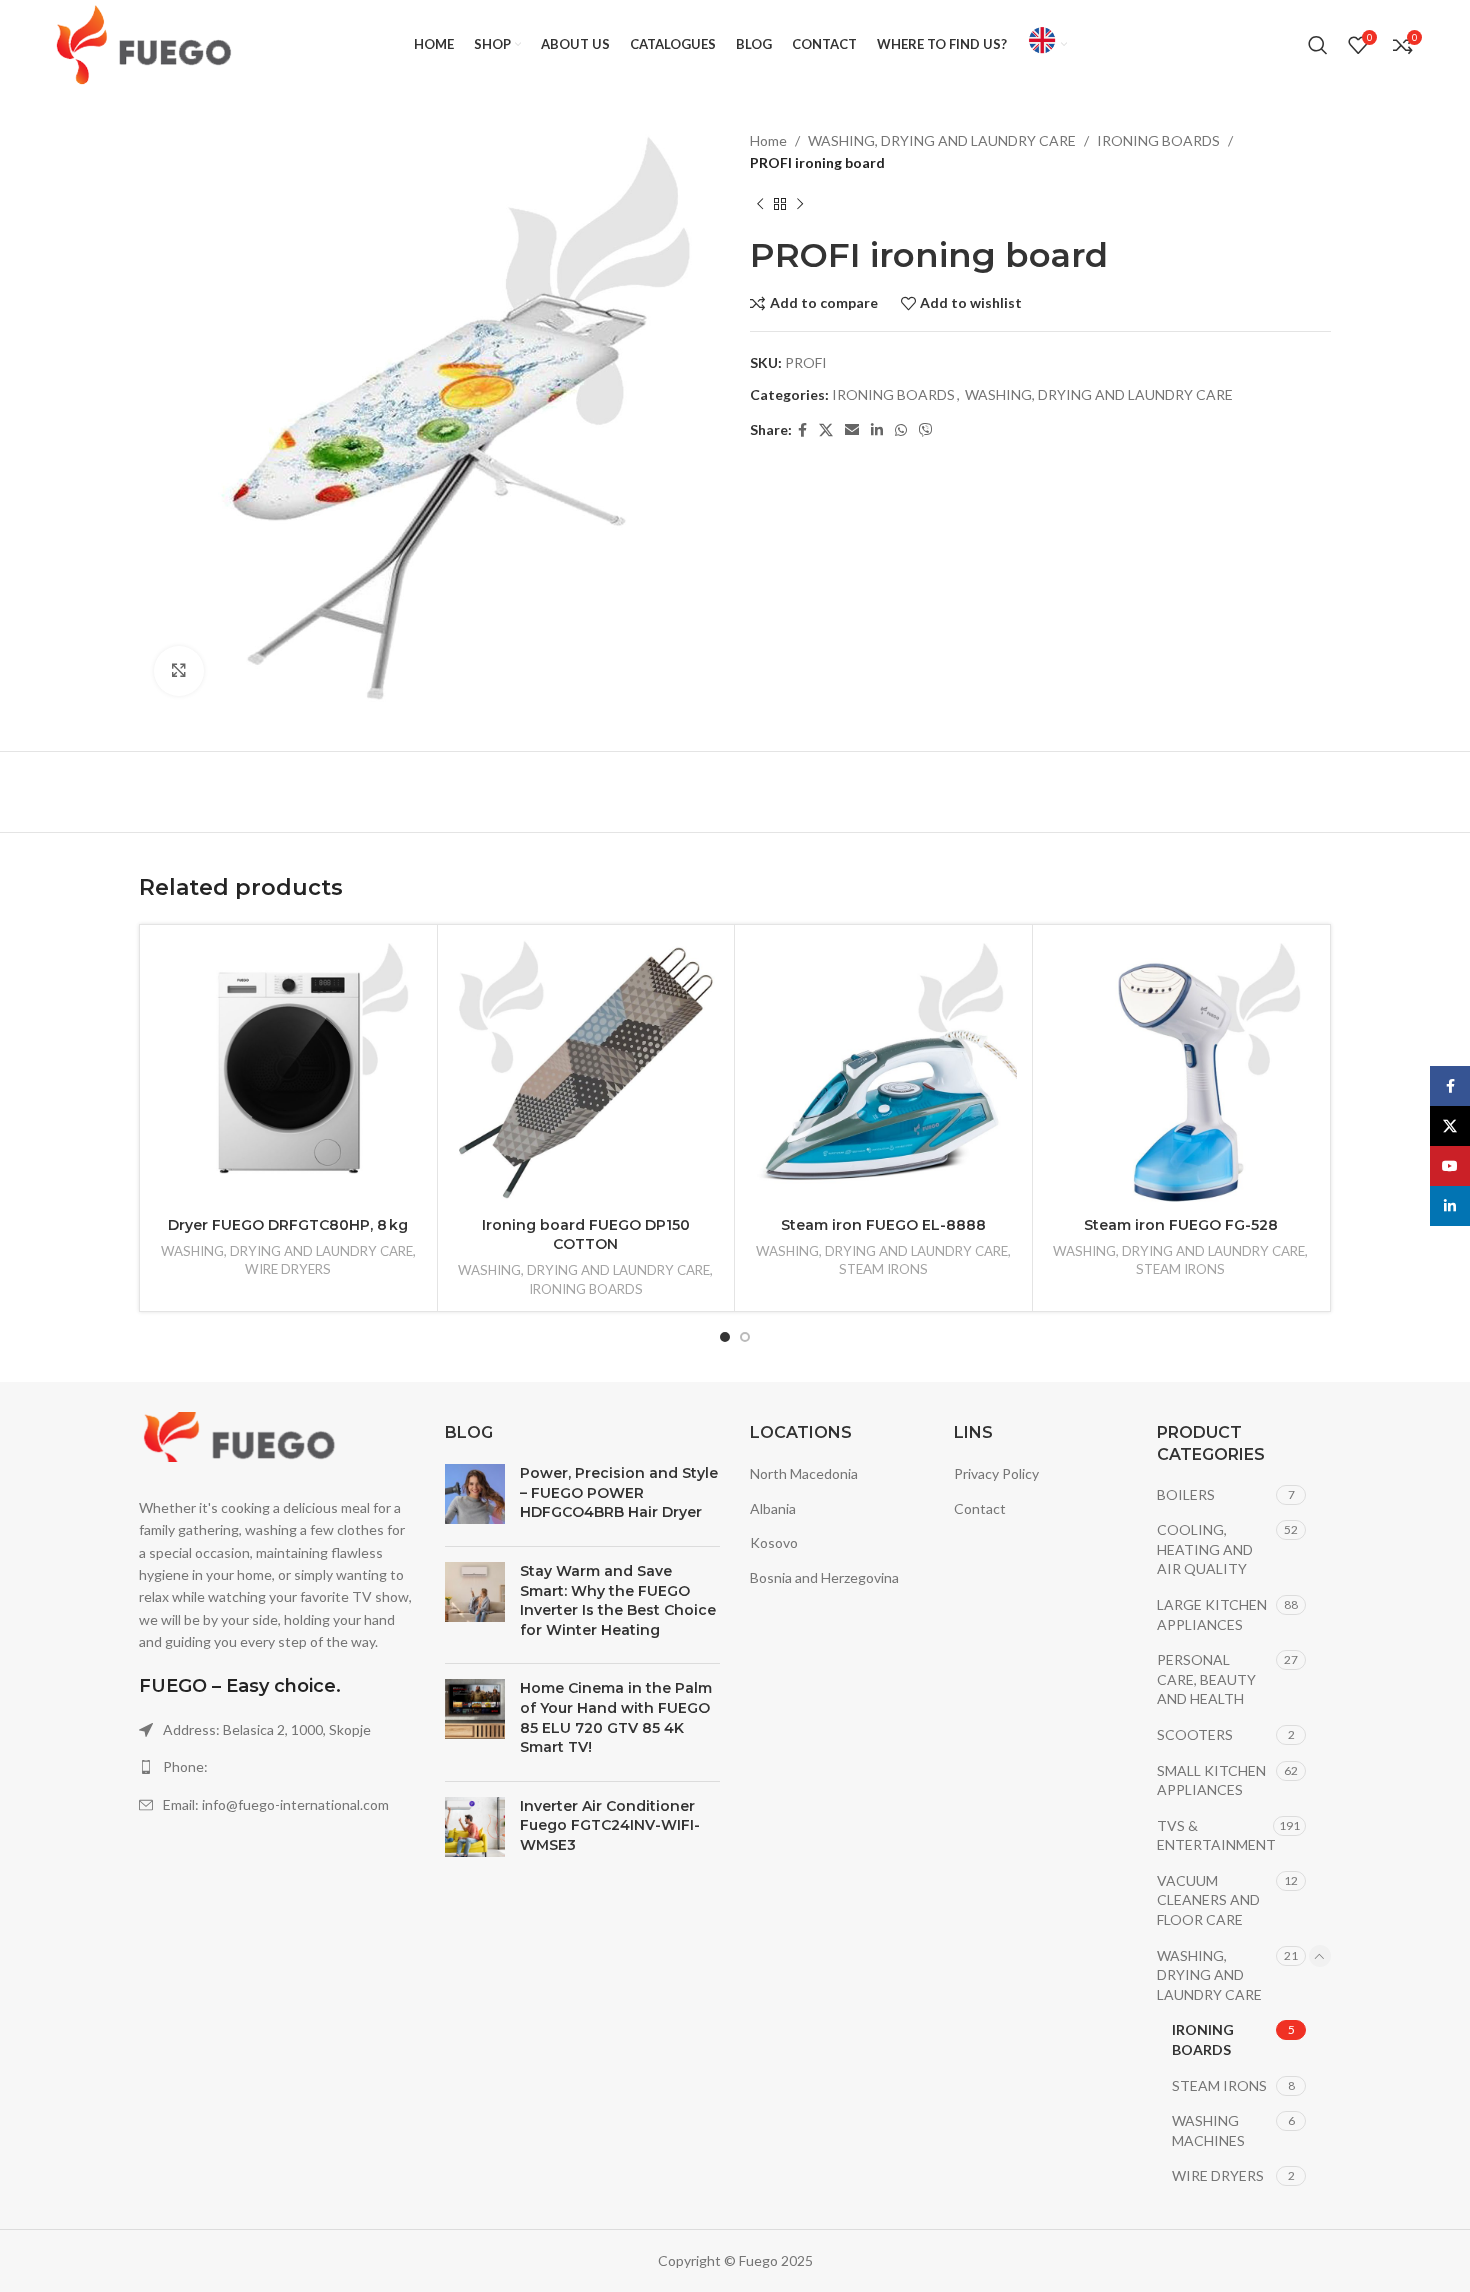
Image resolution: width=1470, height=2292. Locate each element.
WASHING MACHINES (1208, 2130)
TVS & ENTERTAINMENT (1215, 1835)
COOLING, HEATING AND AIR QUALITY (1205, 1549)
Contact (980, 1508)
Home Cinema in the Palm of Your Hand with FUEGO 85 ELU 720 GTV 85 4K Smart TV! (616, 1717)
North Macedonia (804, 1473)
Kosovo (774, 1542)
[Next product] (800, 205)
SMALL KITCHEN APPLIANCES (1211, 1780)
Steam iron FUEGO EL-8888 (883, 1225)
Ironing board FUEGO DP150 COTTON (586, 1235)
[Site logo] (143, 43)
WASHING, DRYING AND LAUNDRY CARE (942, 140)
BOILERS (1186, 1494)
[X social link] (826, 430)
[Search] (1318, 45)
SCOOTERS (1195, 1734)
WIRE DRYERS (288, 1269)
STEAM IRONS (883, 1269)
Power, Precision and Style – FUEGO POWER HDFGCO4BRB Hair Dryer (619, 1492)
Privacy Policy (996, 1473)
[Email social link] (852, 430)
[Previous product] (760, 205)
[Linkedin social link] (877, 430)
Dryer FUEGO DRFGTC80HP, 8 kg (288, 1225)
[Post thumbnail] (475, 1497)
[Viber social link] (926, 430)
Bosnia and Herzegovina (824, 1577)
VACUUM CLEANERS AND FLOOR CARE (1208, 1900)
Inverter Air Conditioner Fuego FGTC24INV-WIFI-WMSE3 (610, 1825)
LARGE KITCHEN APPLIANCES (1212, 1614)
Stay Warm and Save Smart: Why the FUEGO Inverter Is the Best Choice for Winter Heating (618, 1600)
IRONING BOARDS (1158, 140)
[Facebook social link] (802, 430)
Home (768, 140)
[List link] (277, 1767)
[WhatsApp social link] (901, 430)
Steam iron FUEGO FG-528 (1181, 1225)
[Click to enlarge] (179, 671)
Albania (773, 1508)
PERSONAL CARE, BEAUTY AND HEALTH (1206, 1679)
